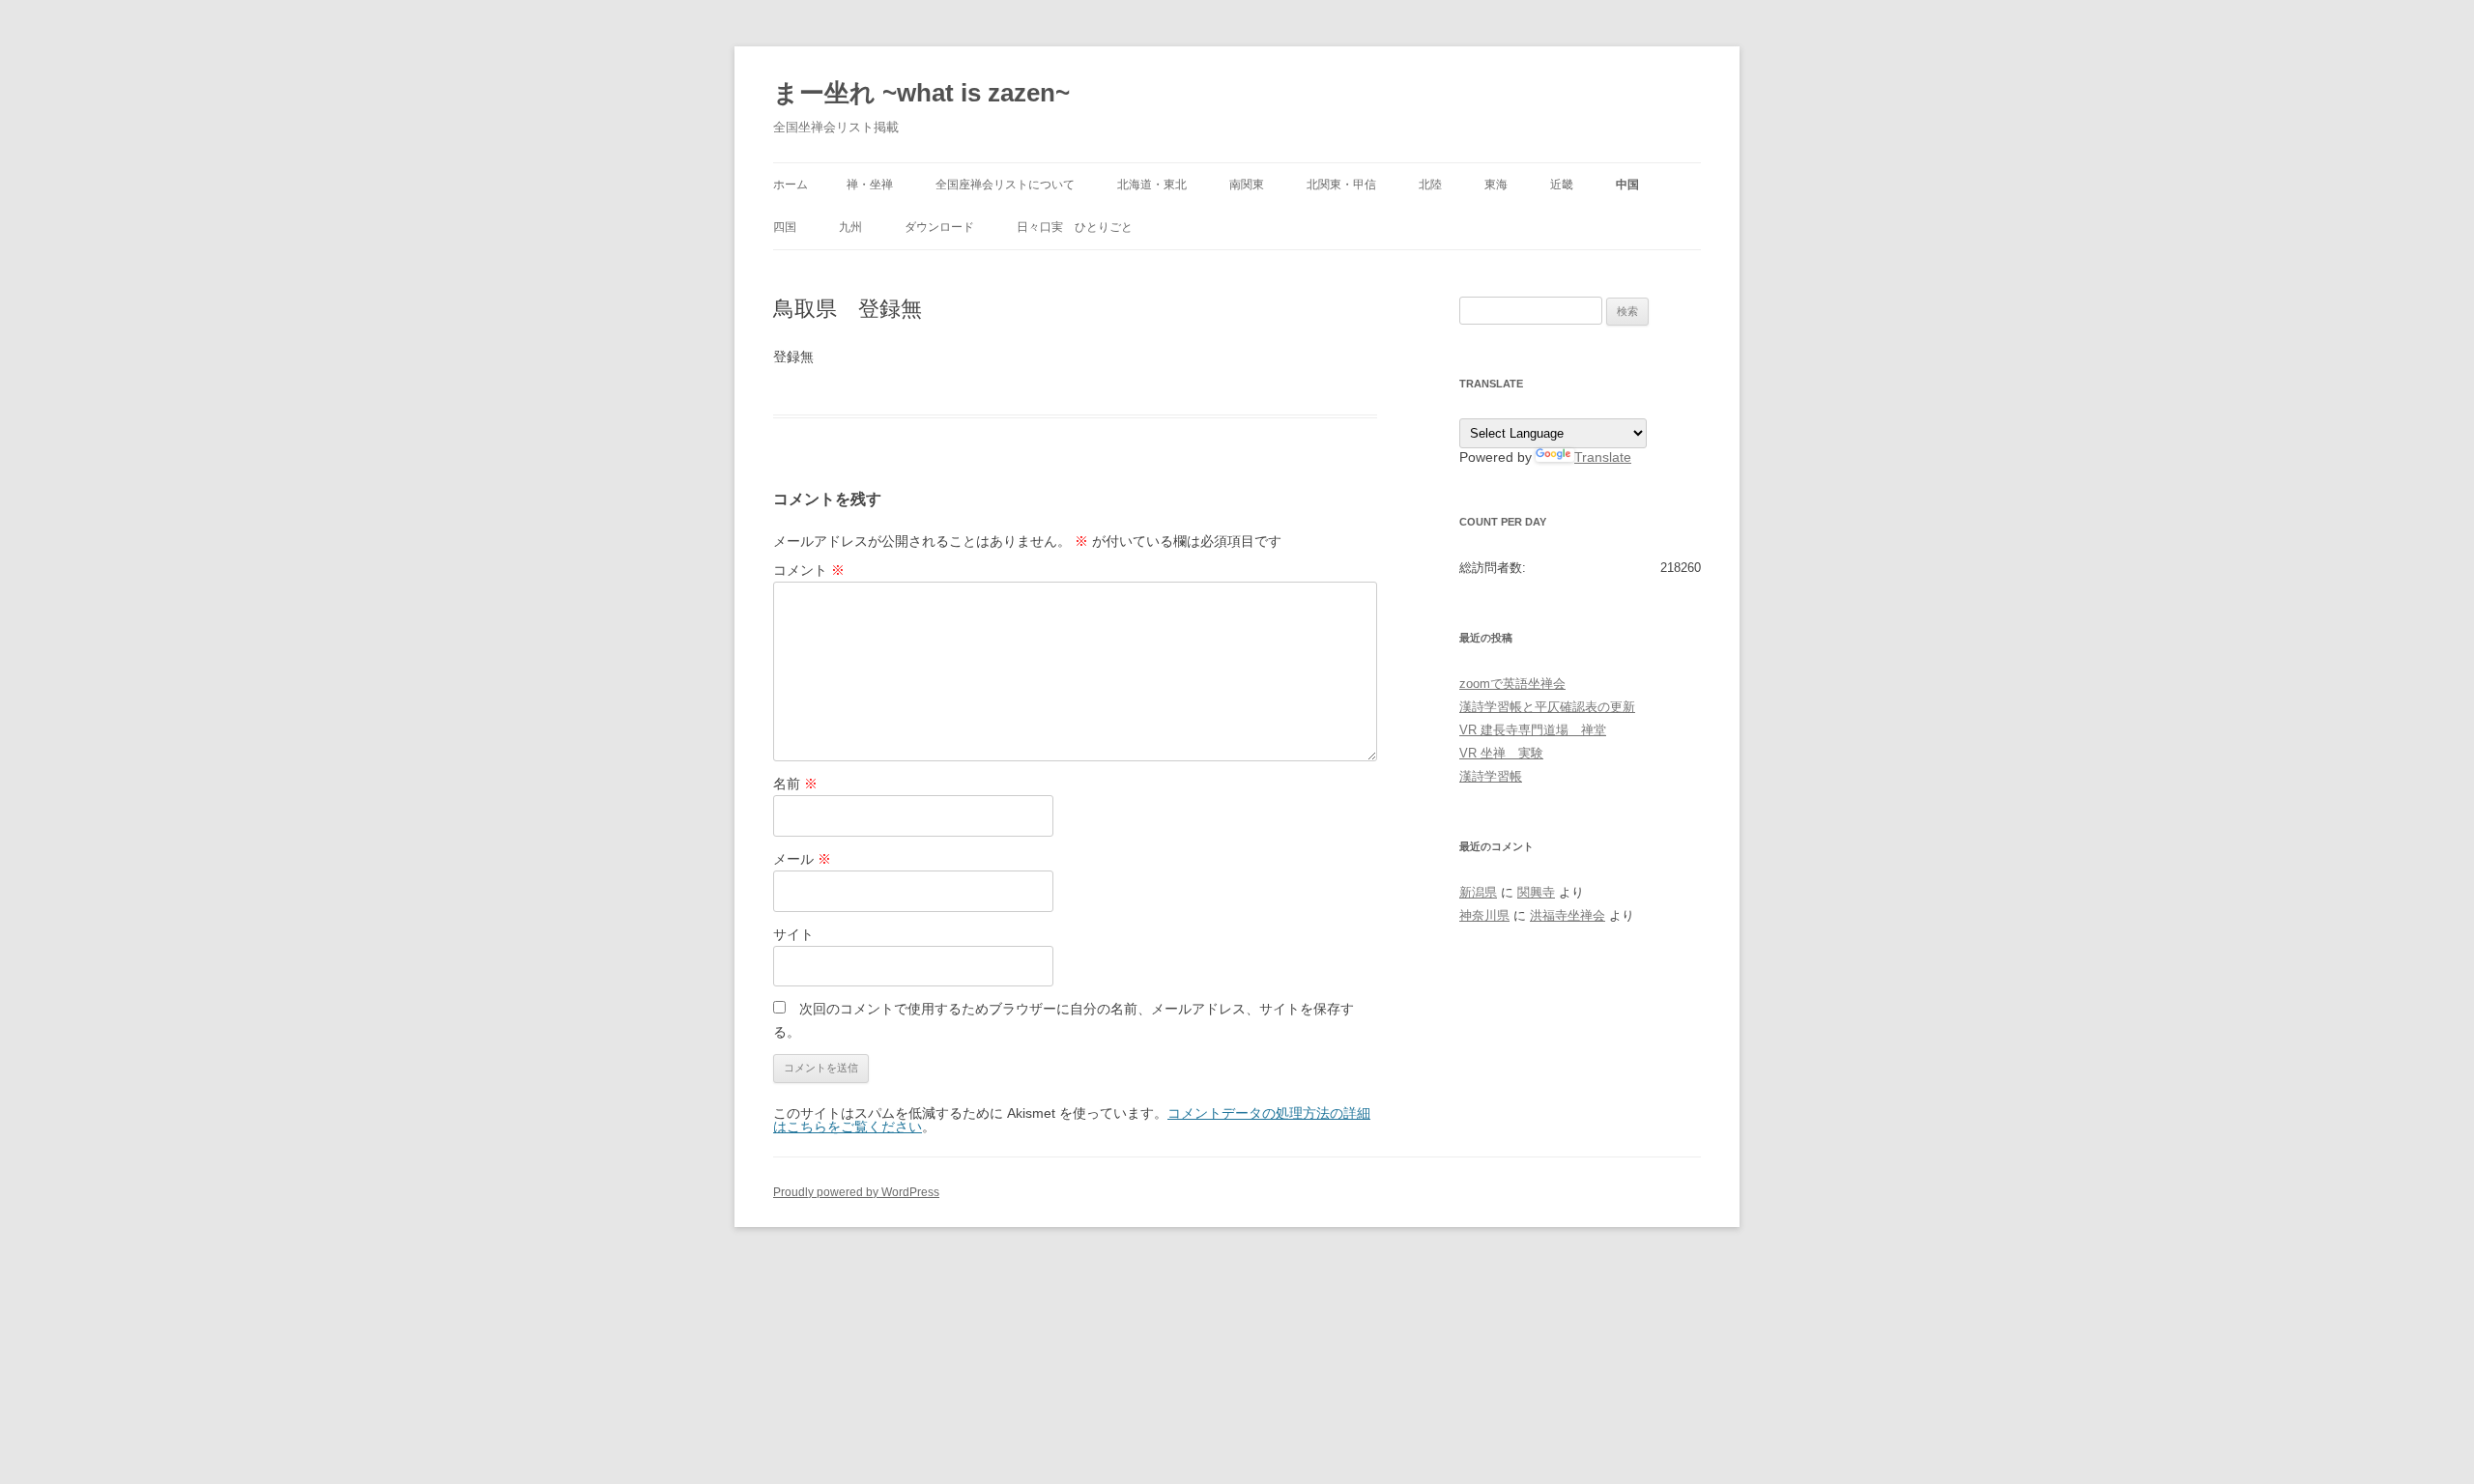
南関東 (1247, 185)
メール (802, 859)
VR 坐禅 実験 (1501, 753)
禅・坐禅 (870, 185)
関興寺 (1536, 892)
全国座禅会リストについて (1005, 185)
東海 (1496, 185)
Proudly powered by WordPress (856, 1192)
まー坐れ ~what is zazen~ (921, 93)
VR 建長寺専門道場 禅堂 (1533, 730)
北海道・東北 (1152, 185)
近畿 (1562, 185)
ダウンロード (939, 227)
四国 (785, 227)
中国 (1627, 185)
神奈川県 (1484, 915)
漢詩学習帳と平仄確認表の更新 (1547, 707)
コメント (809, 570)
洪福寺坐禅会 (1568, 915)
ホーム (791, 185)
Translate (1603, 457)
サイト (793, 934)
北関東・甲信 (1341, 185)
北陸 (1430, 185)
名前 (795, 784)
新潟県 (1478, 892)
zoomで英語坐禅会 (1512, 684)
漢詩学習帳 (1491, 776)
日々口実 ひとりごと (1075, 227)
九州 (850, 227)
